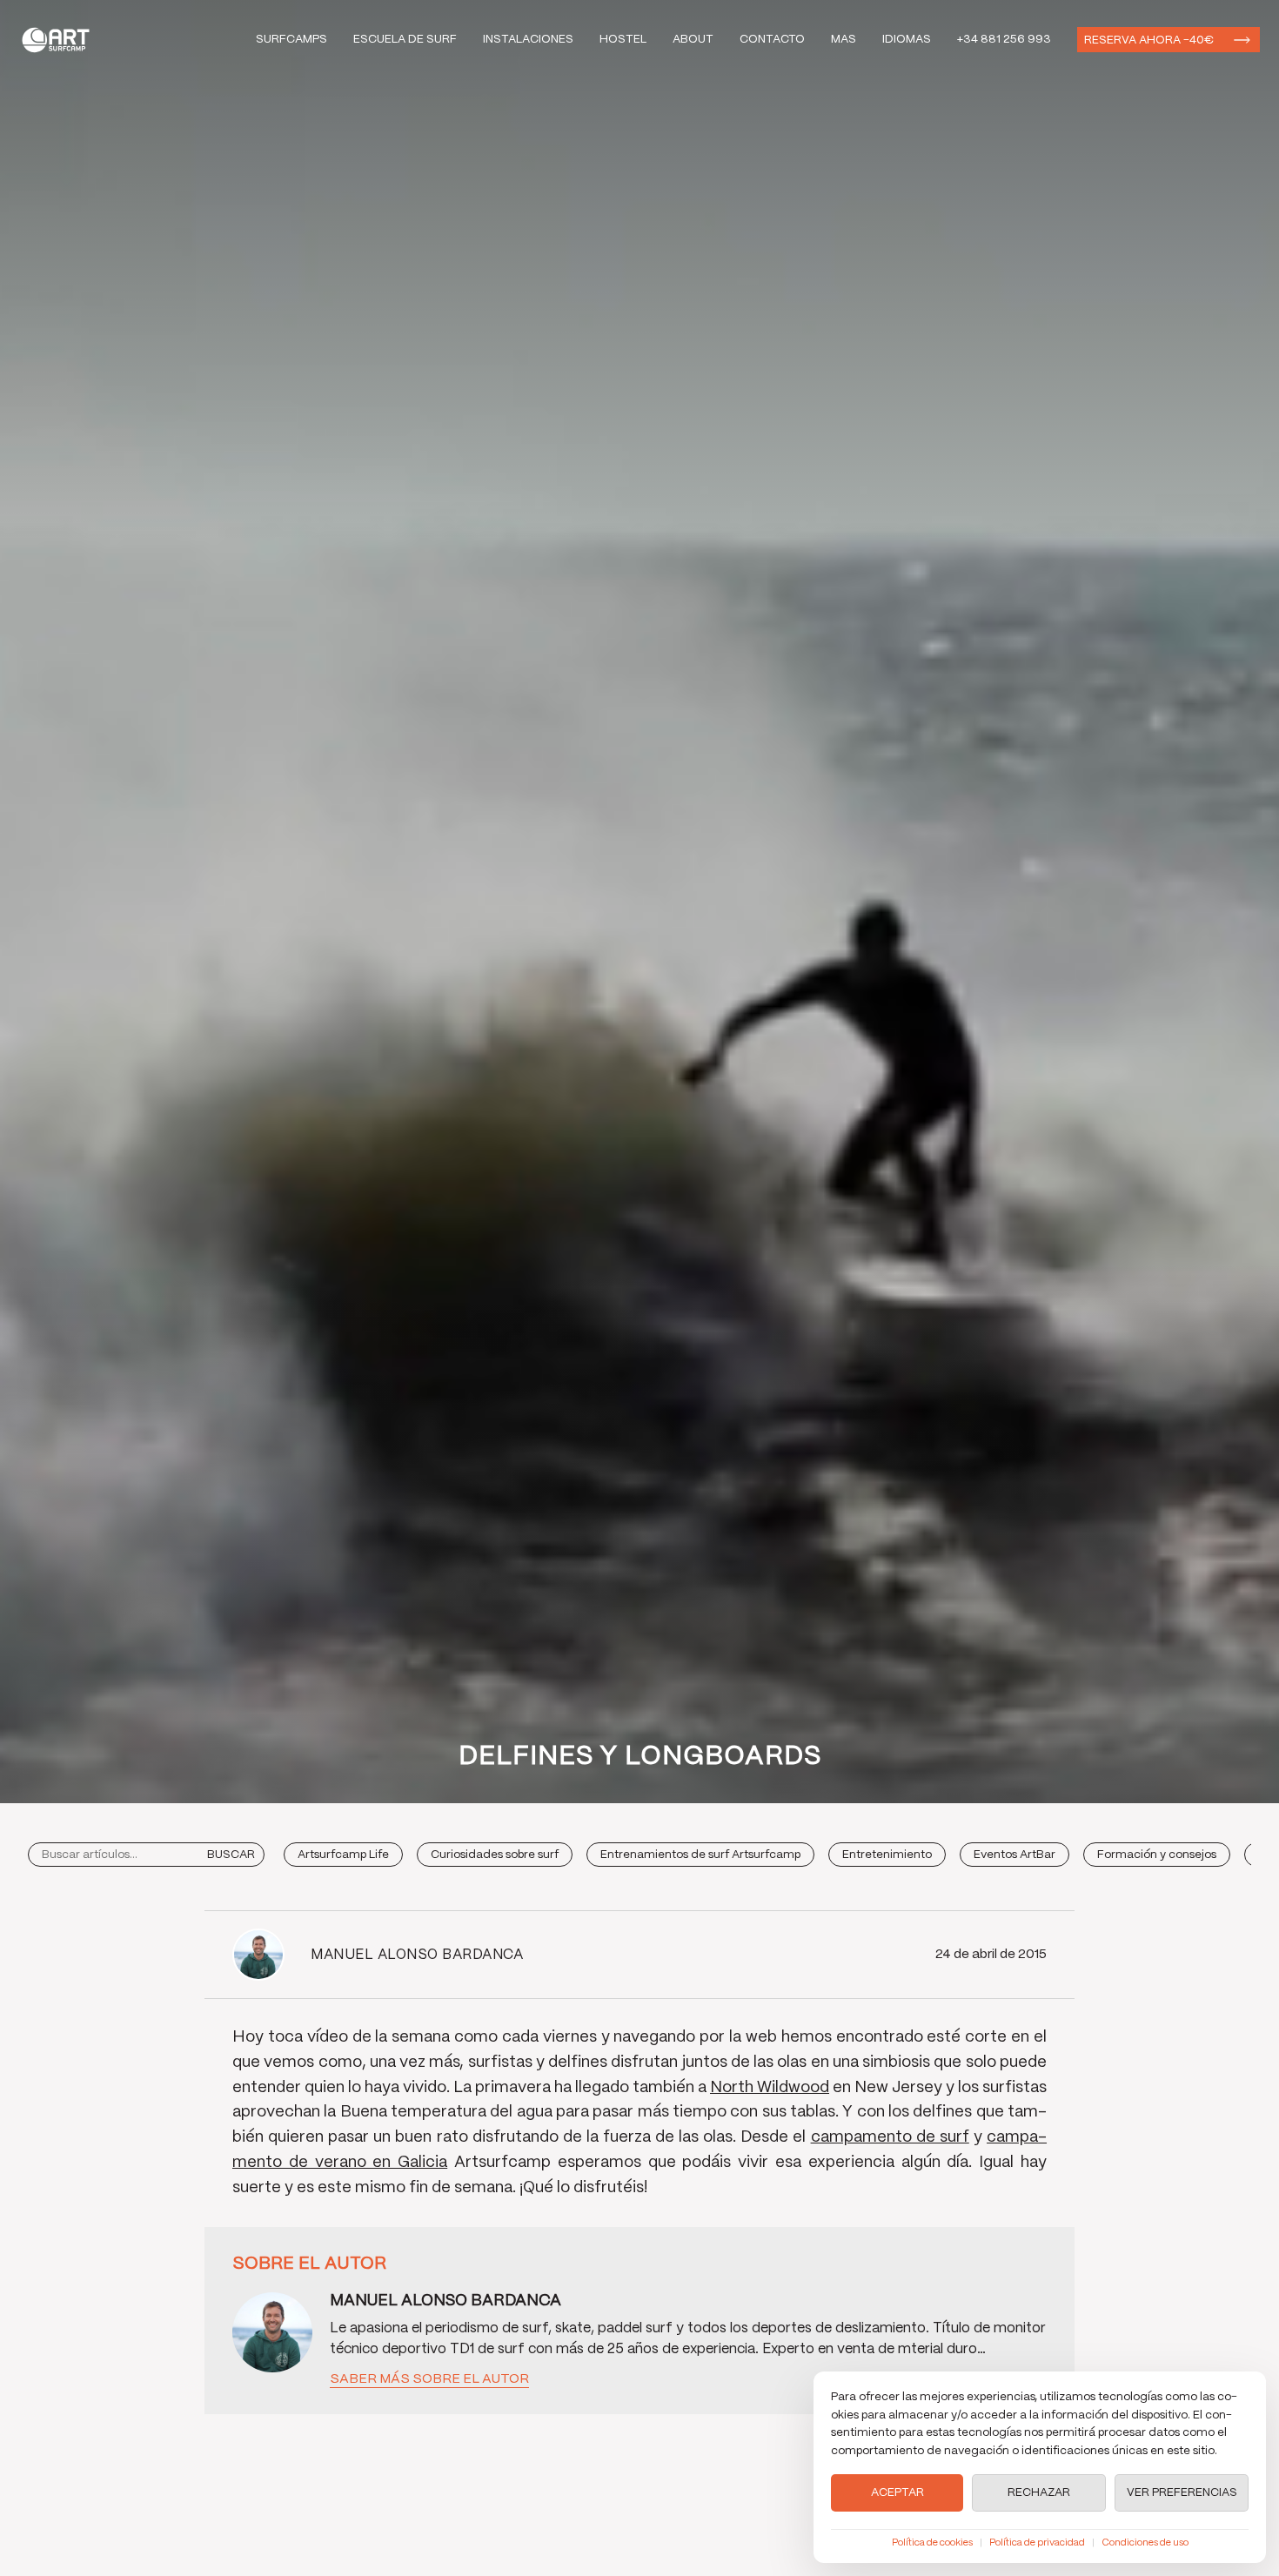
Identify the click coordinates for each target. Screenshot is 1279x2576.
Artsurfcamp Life (343, 1855)
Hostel (623, 40)
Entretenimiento (887, 1855)
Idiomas (907, 40)
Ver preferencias (1182, 2493)
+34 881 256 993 (1004, 40)
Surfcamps (291, 40)
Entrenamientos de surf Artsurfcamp (700, 1855)
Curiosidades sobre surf (495, 1855)
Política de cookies (932, 2543)
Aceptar (897, 2493)
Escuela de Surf (405, 40)
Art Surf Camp (60, 40)
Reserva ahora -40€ (1149, 40)
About (693, 40)
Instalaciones (528, 40)
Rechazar (1039, 2493)
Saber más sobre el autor (429, 2379)
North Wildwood (770, 2088)
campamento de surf (890, 2137)
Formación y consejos (1157, 1855)
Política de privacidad (1037, 2543)
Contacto (772, 40)
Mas (844, 40)
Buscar (231, 1855)
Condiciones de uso (1145, 2543)
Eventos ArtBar (1014, 1855)
